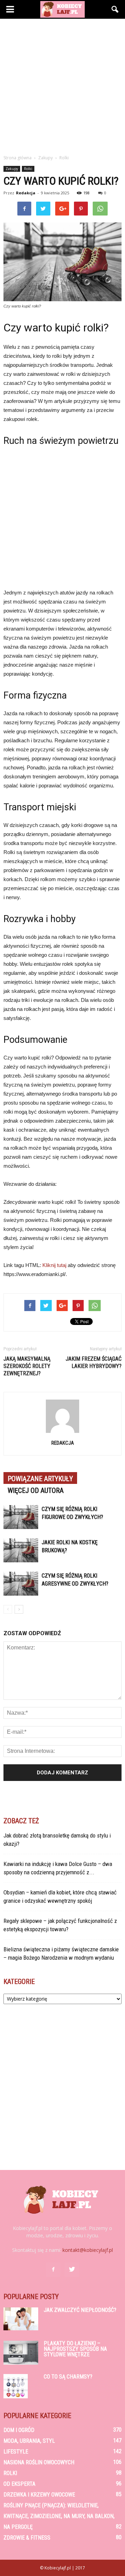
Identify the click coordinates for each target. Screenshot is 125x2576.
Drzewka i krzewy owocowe (39, 2495)
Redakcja (26, 193)
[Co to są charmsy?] (16, 2386)
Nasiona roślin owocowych (39, 2462)
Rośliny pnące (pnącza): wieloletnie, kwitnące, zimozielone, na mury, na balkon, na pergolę (59, 2516)
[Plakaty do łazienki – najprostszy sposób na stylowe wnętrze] (21, 2353)
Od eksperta (19, 2484)
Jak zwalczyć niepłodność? (80, 2310)
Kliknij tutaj (54, 1265)
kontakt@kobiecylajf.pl (88, 2250)
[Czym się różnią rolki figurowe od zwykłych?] (21, 1517)
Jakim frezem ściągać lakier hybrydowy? (94, 1362)
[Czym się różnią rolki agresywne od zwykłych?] (21, 1584)
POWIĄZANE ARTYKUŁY (40, 1479)
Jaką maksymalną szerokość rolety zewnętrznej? (27, 1366)
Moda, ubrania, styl (29, 2441)
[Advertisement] (62, 85)
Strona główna (18, 158)
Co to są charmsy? (68, 2377)
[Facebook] (53, 2270)
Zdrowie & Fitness (27, 2538)
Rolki (28, 169)
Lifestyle (16, 2452)
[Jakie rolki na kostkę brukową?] (21, 1550)
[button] (115, 9)
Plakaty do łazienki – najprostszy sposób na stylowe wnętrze (75, 2349)
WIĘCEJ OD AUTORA (36, 1490)
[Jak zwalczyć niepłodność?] (21, 2319)
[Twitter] (72, 2270)
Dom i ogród (19, 2430)
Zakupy (12, 169)
